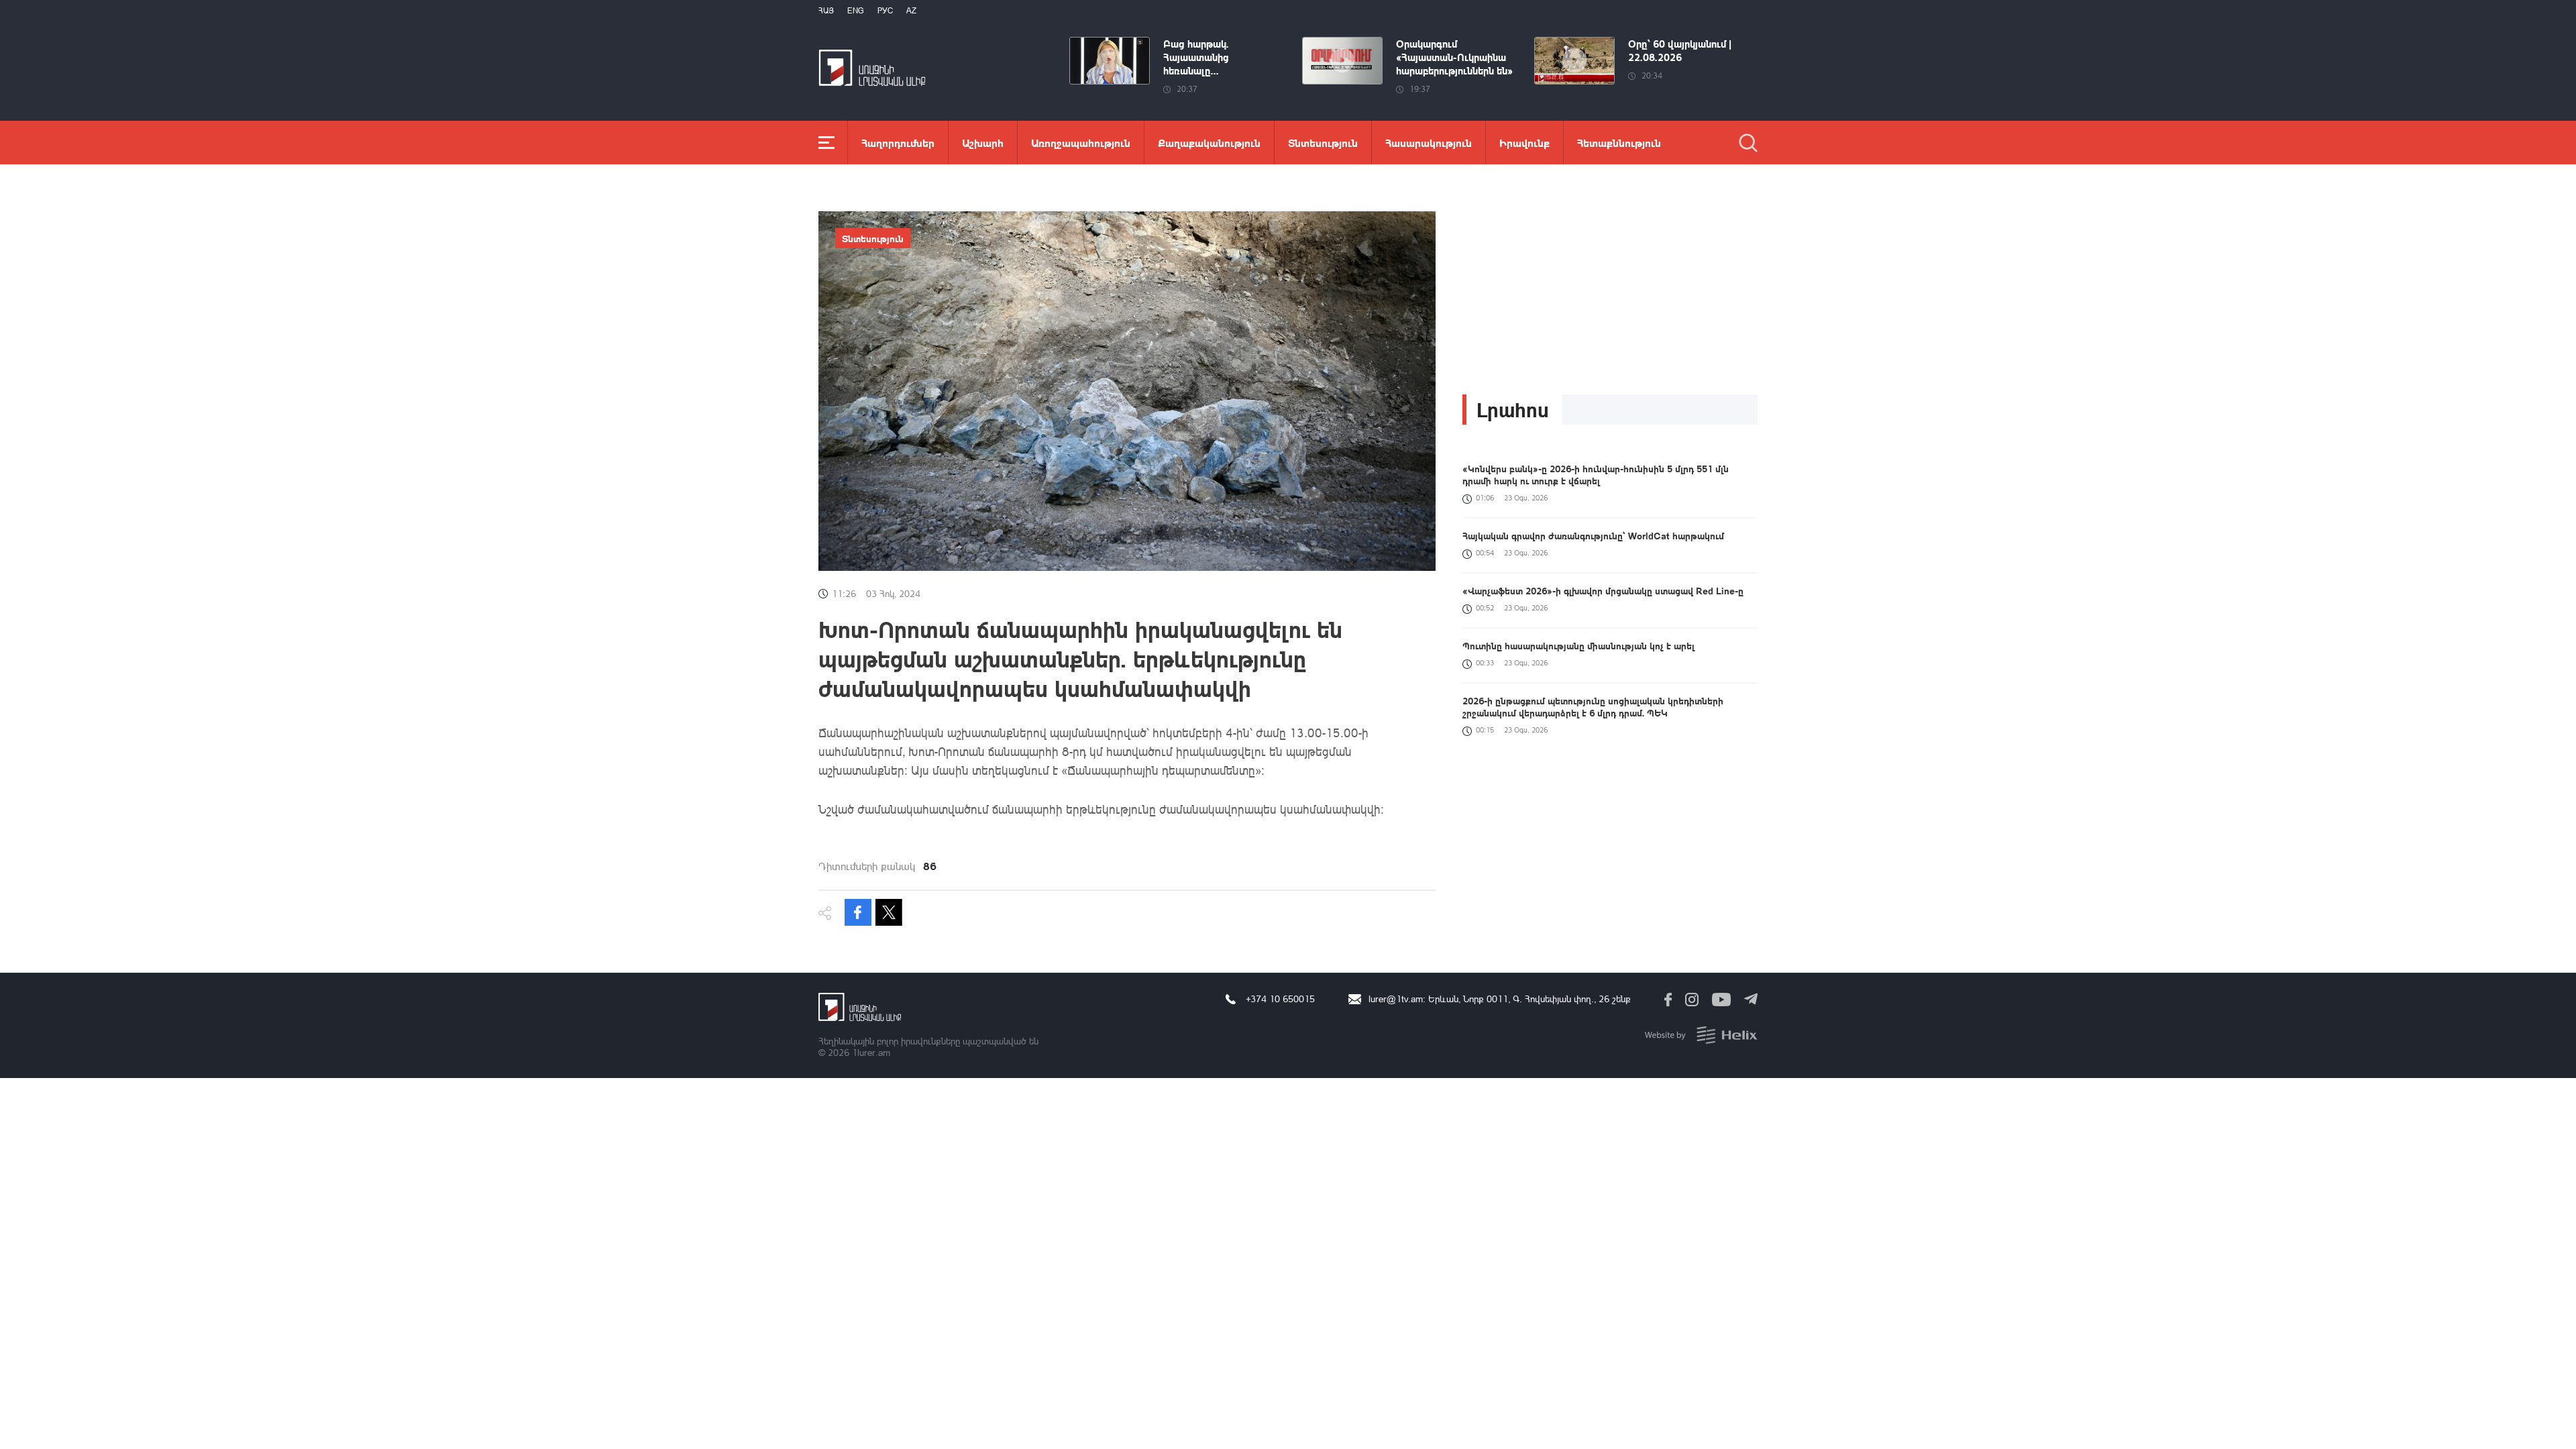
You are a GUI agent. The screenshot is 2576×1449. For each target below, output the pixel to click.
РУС (885, 10)
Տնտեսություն (1323, 143)
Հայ (826, 10)
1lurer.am (871, 1052)
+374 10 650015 (1280, 999)
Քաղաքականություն (1209, 143)
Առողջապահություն (1081, 143)
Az (911, 10)
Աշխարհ (983, 143)
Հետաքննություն (1619, 143)
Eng (856, 10)
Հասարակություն (1429, 143)
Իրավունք (1524, 143)
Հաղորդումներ (898, 143)
